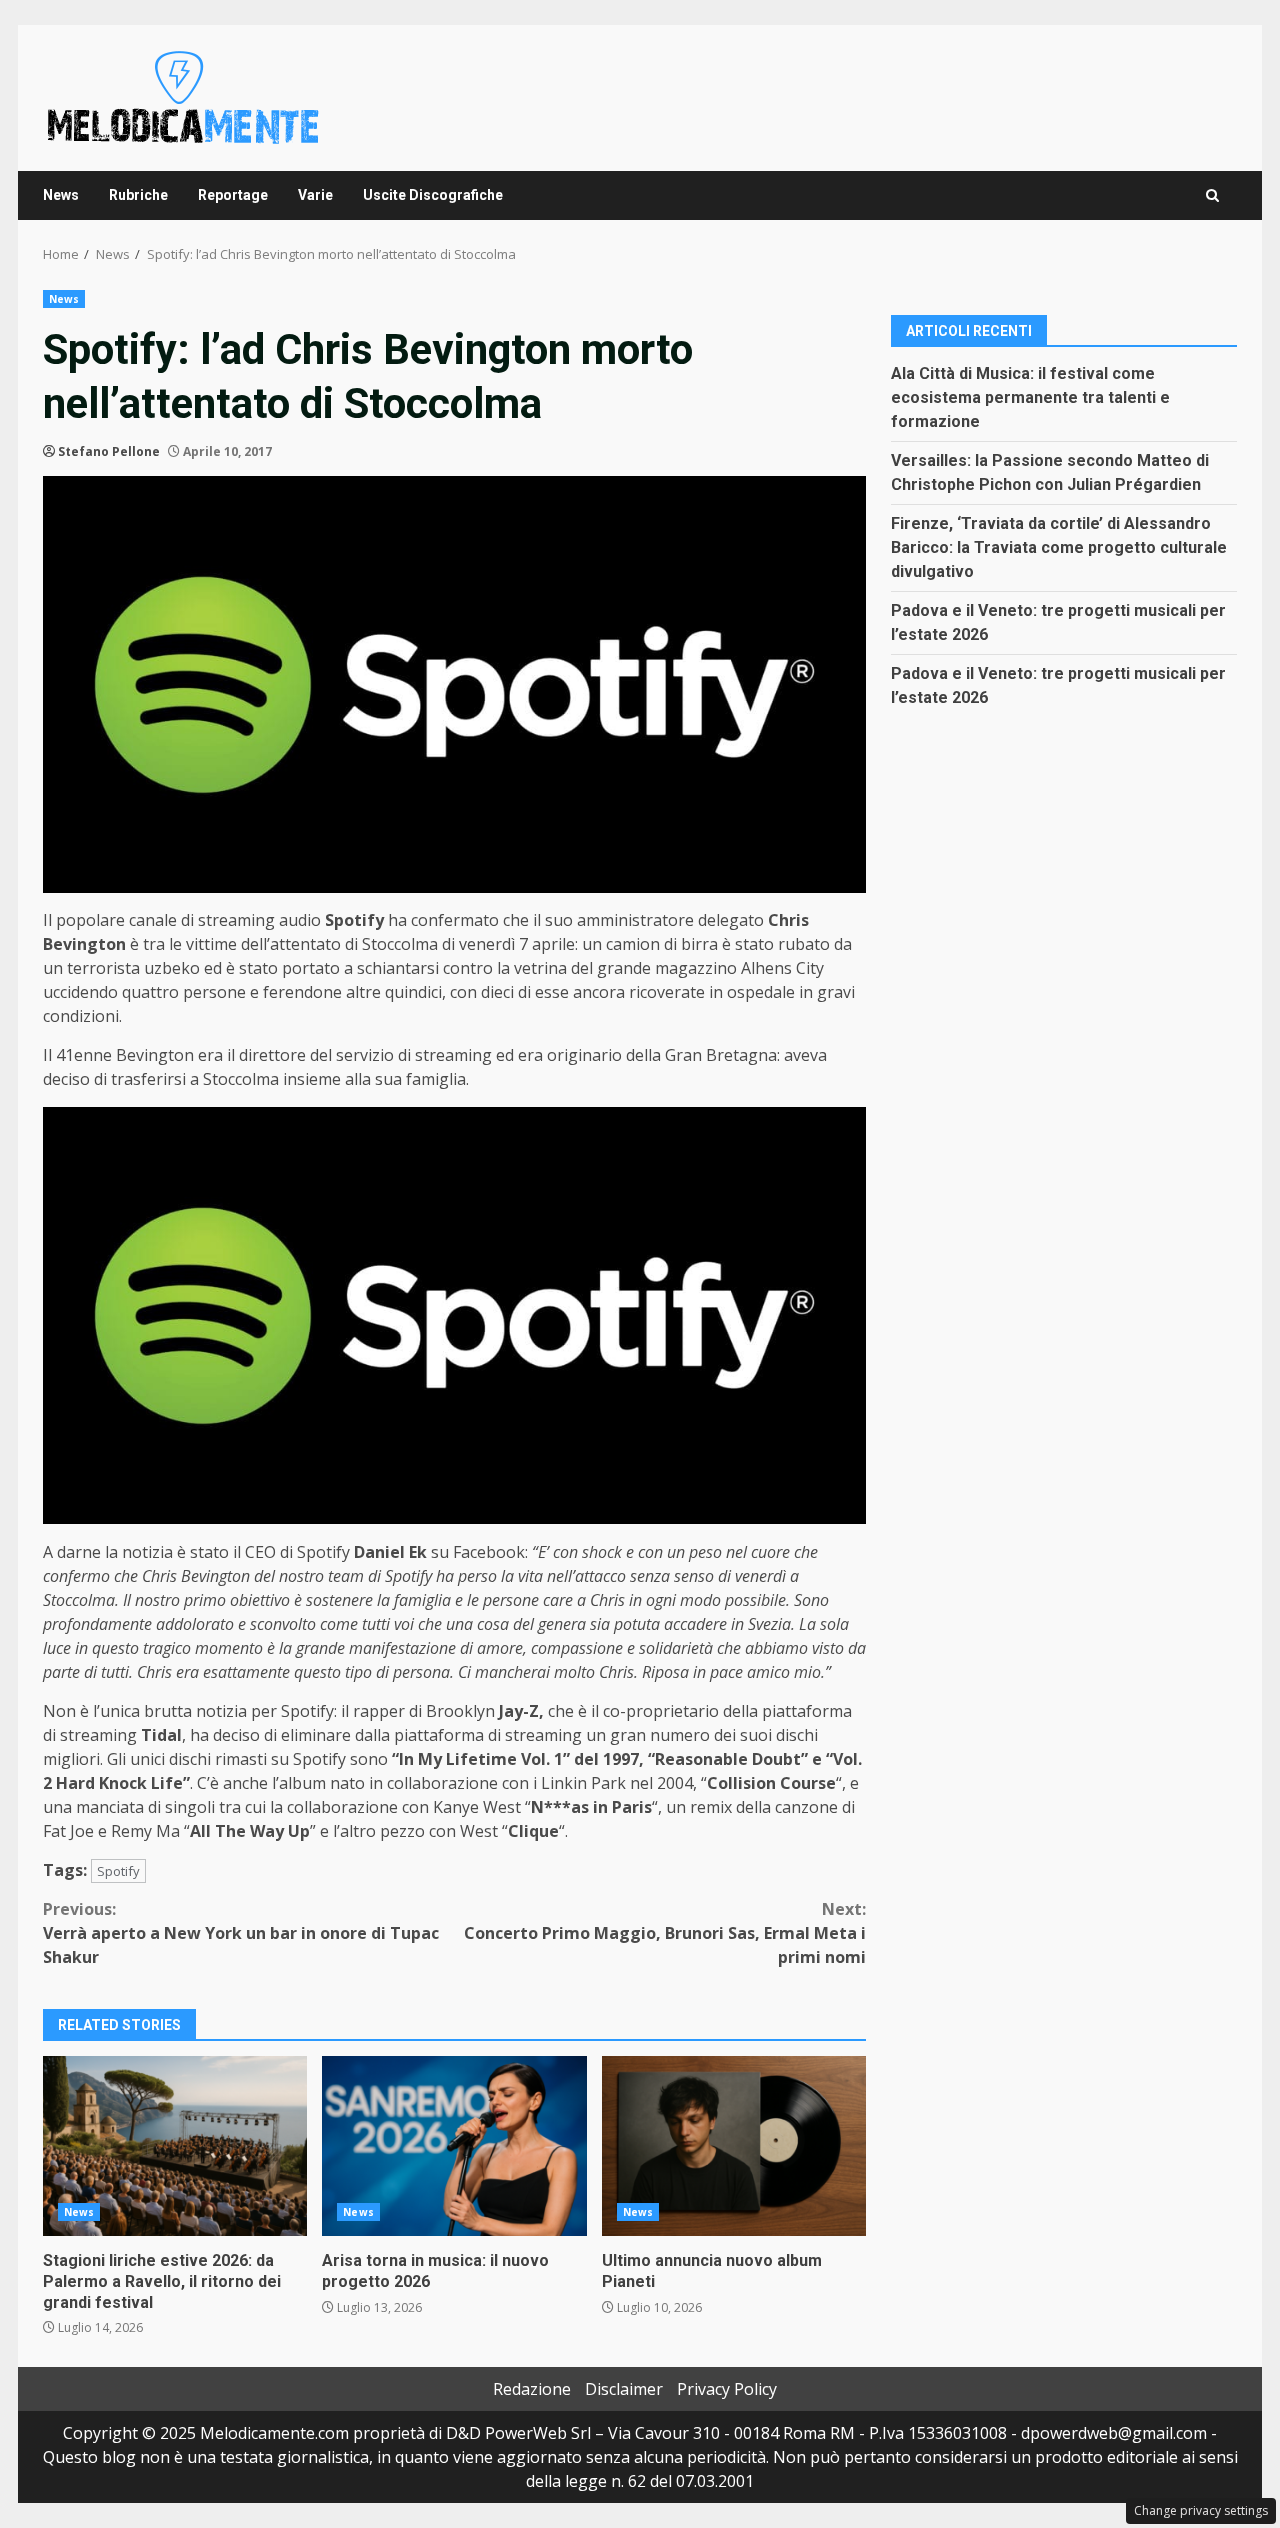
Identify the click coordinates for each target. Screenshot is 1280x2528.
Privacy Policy (727, 2389)
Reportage (233, 195)
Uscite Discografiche (433, 195)
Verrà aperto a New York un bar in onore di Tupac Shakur (241, 1933)
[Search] (1212, 195)
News (61, 195)
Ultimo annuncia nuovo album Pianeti (734, 2146)
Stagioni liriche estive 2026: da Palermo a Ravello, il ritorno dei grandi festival (175, 2146)
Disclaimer (624, 2389)
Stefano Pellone (109, 451)
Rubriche (138, 195)
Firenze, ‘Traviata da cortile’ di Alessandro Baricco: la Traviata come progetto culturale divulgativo (1059, 546)
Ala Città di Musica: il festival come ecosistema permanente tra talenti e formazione (1030, 396)
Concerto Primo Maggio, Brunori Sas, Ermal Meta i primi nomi (665, 1933)
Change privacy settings (1201, 2510)
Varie (315, 195)
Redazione (532, 2389)
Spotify (118, 1871)
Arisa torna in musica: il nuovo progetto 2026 (454, 2146)
